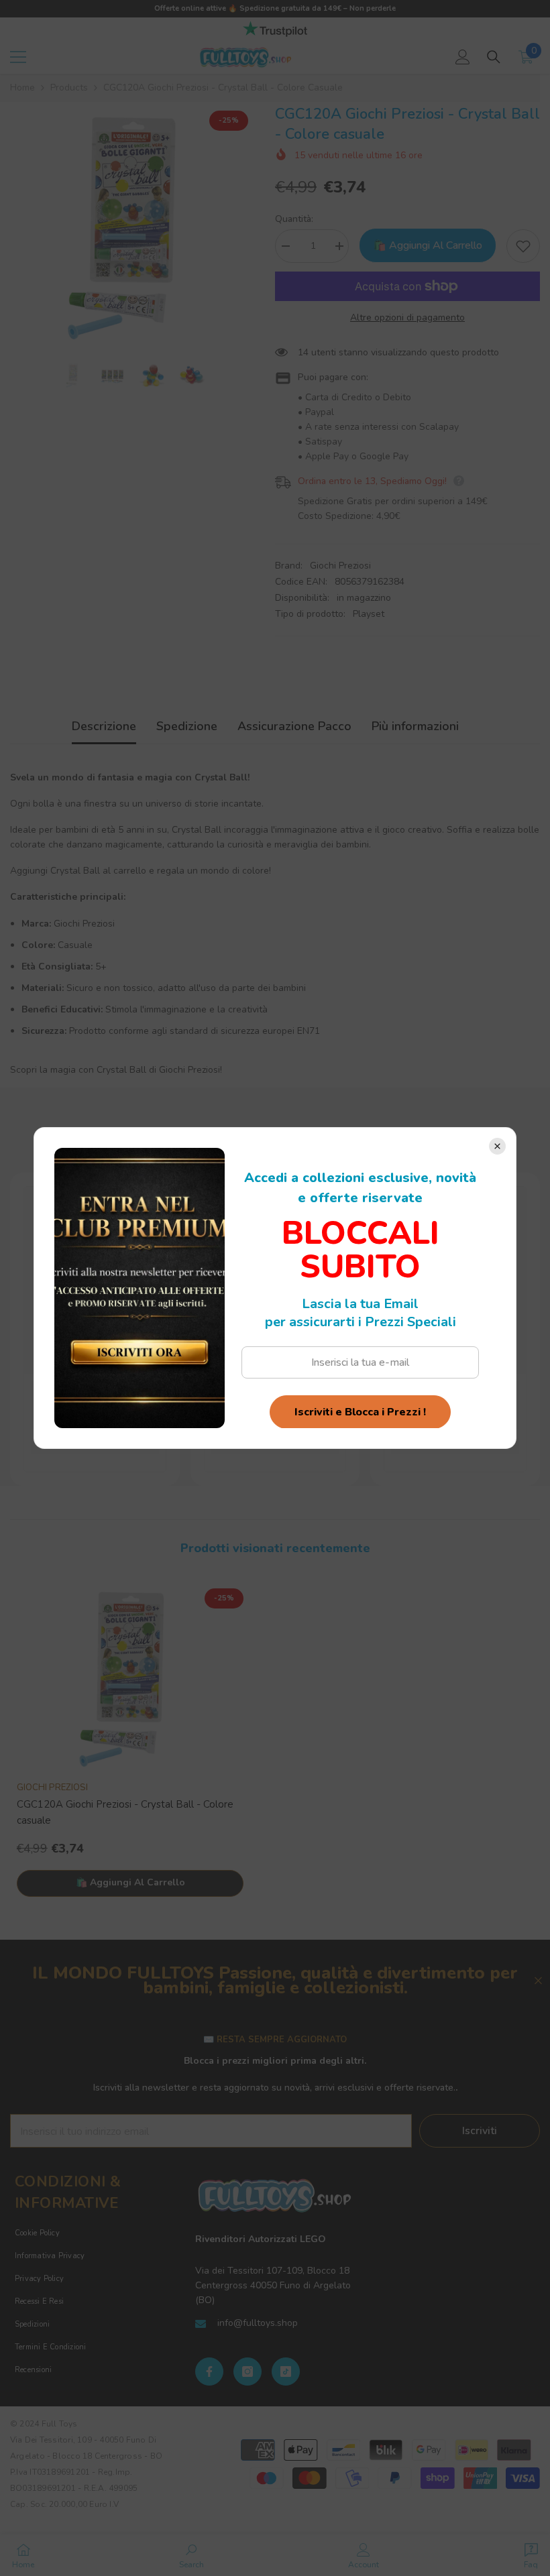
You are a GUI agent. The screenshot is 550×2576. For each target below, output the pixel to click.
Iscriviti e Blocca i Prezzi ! (360, 1412)
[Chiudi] (497, 1146)
